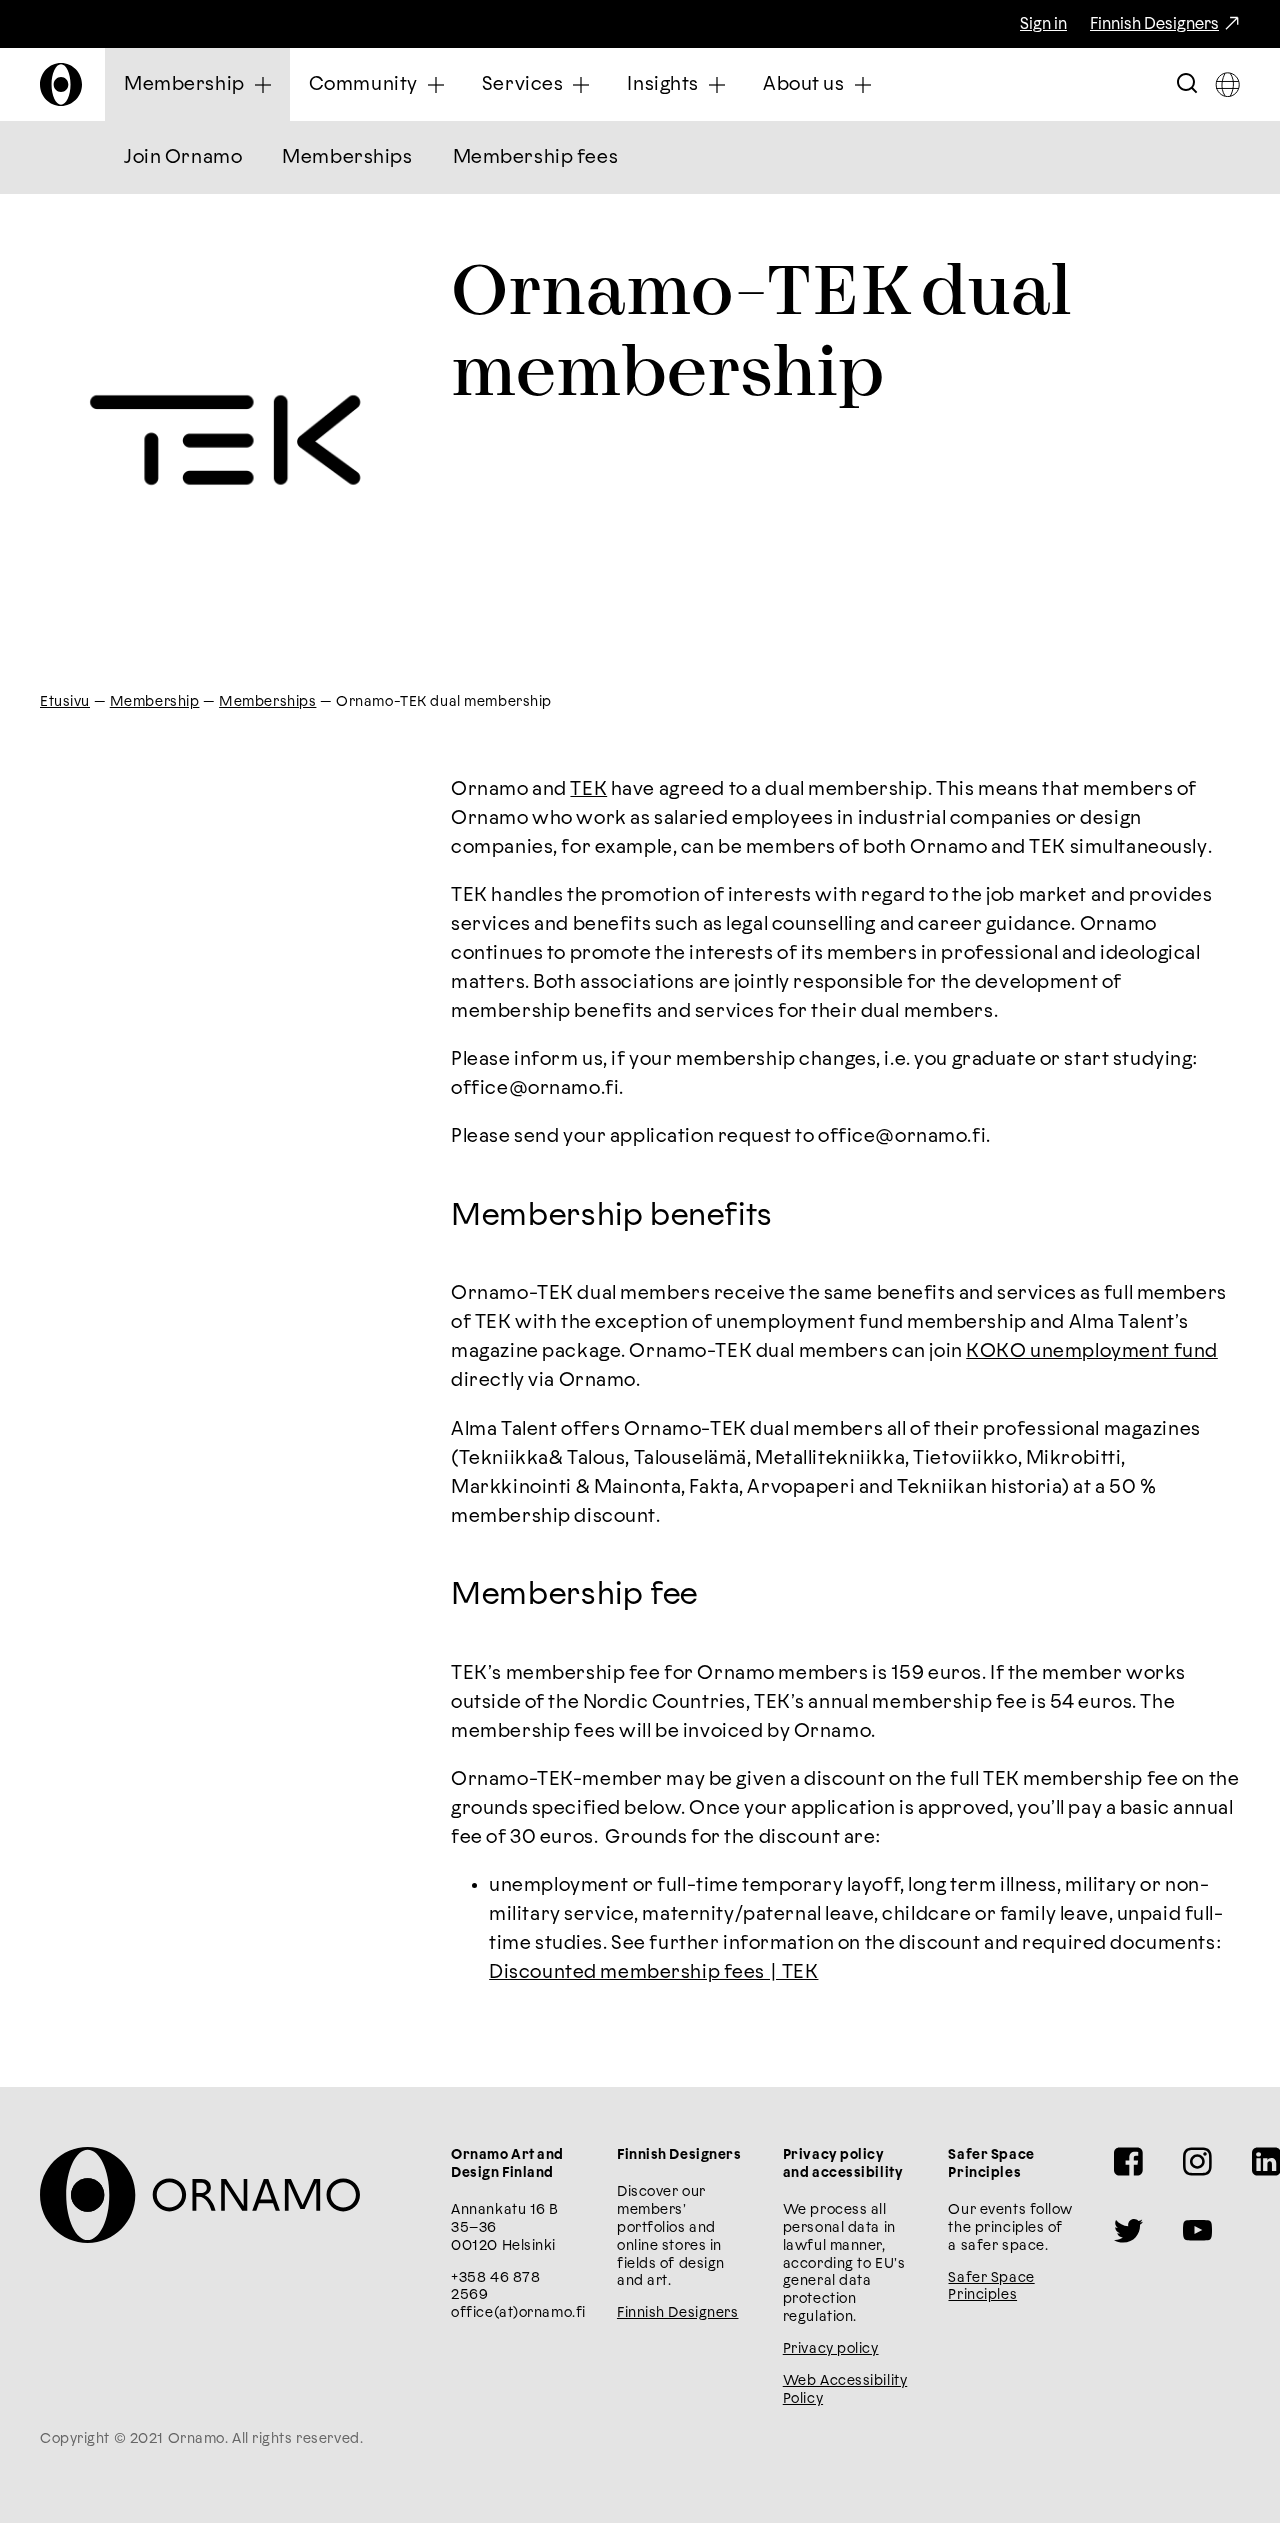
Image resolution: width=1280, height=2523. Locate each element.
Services (523, 84)
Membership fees (536, 157)
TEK (588, 789)
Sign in (1043, 24)
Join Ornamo (183, 157)
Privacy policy (831, 2349)
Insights (663, 84)
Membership (184, 84)
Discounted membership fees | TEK (653, 1972)
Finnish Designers (1154, 24)
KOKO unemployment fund (1092, 1351)
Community (363, 84)
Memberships (347, 157)
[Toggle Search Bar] (1187, 84)
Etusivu (65, 702)
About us (804, 84)
